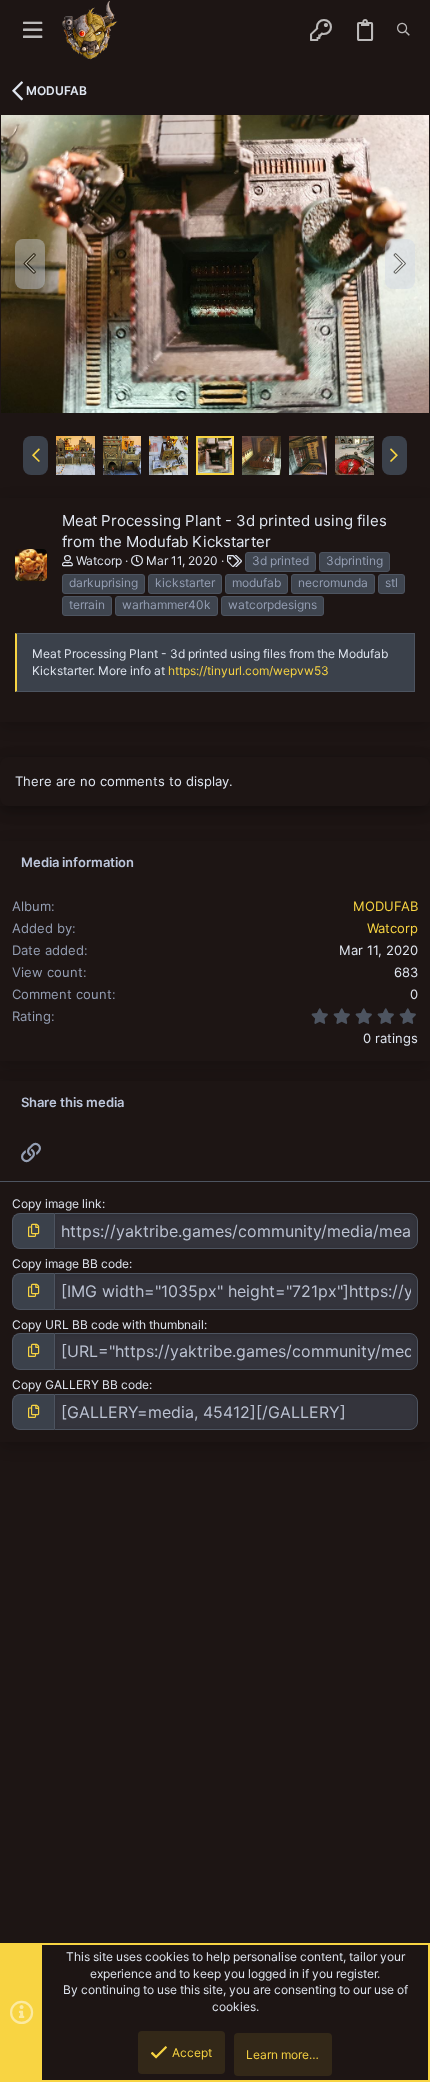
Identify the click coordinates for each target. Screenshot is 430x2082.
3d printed (280, 560)
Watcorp (99, 560)
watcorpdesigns (272, 604)
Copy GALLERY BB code (80, 1384)
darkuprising (103, 582)
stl (391, 582)
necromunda (333, 582)
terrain (87, 604)
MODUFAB (385, 906)
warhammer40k (166, 604)
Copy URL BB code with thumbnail (108, 1324)
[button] (32, 30)
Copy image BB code (70, 1263)
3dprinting (354, 560)
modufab (256, 582)
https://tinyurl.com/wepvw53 (248, 670)
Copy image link (57, 1203)
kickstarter (185, 582)
